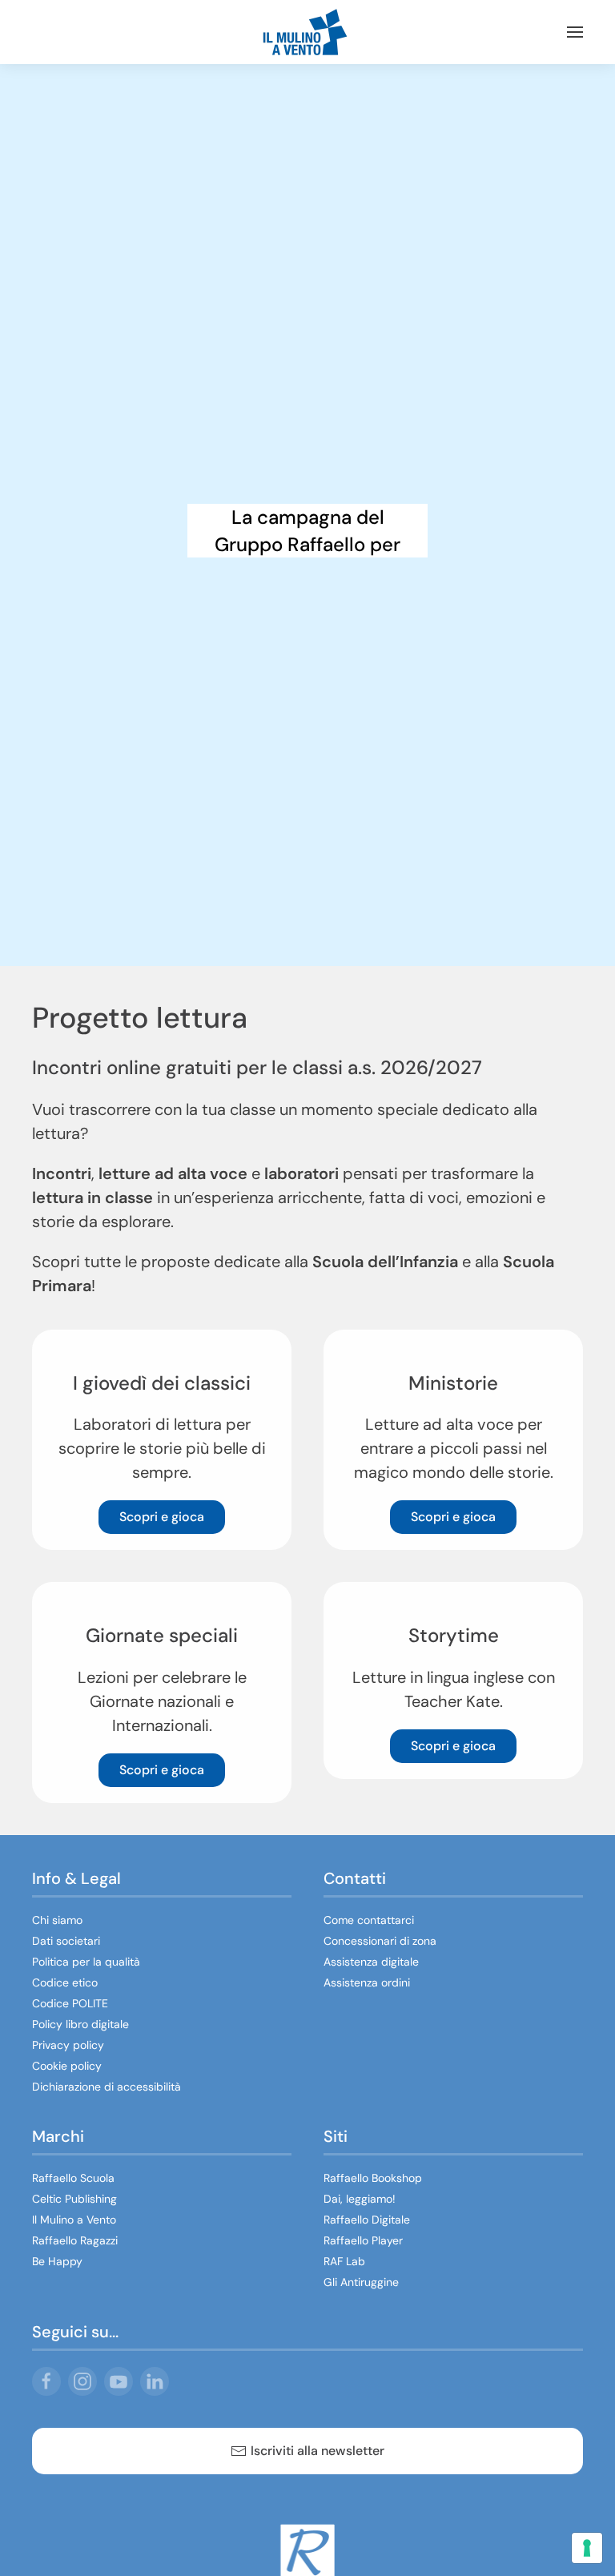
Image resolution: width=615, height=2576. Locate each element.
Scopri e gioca (162, 1517)
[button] (575, 32)
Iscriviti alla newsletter (318, 2451)
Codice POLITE (70, 2003)
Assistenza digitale (371, 1962)
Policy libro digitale (80, 2024)
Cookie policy (67, 2066)
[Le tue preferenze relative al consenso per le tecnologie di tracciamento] (587, 2548)
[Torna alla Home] (307, 32)
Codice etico (65, 1982)
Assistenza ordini (367, 1982)
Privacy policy (68, 2045)
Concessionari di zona (380, 1941)
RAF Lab (344, 2261)
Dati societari (66, 1941)
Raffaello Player (363, 2240)
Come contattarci (369, 1920)
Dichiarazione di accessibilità (107, 2087)
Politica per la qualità (86, 1962)
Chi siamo (57, 1920)
